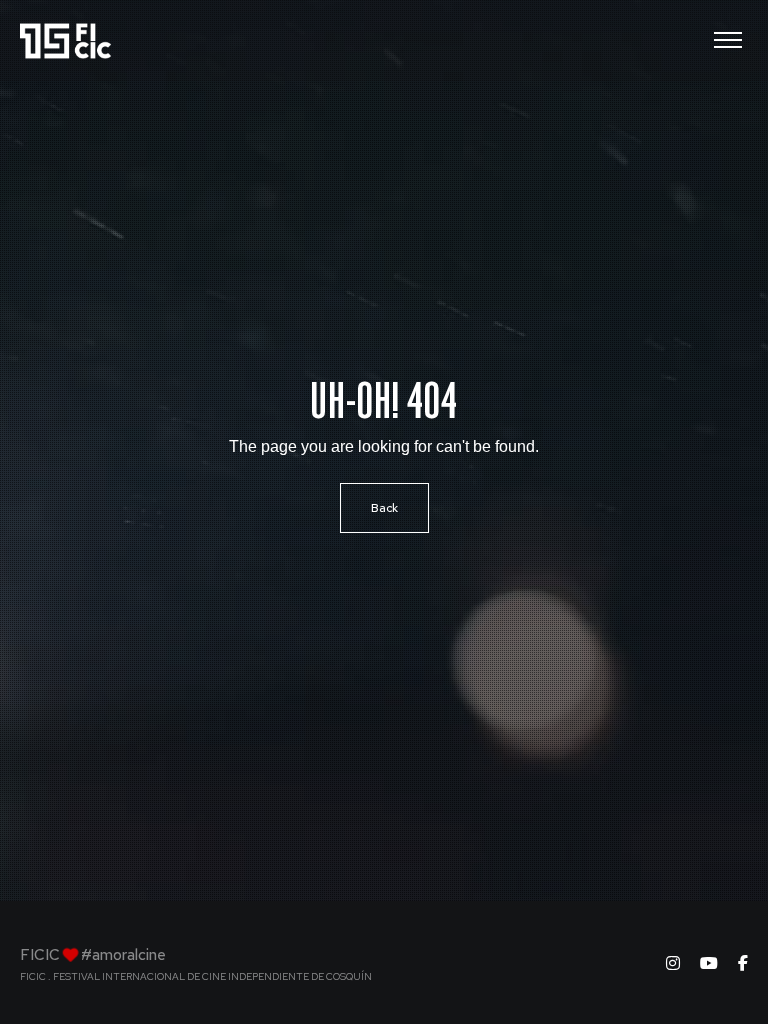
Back (384, 508)
